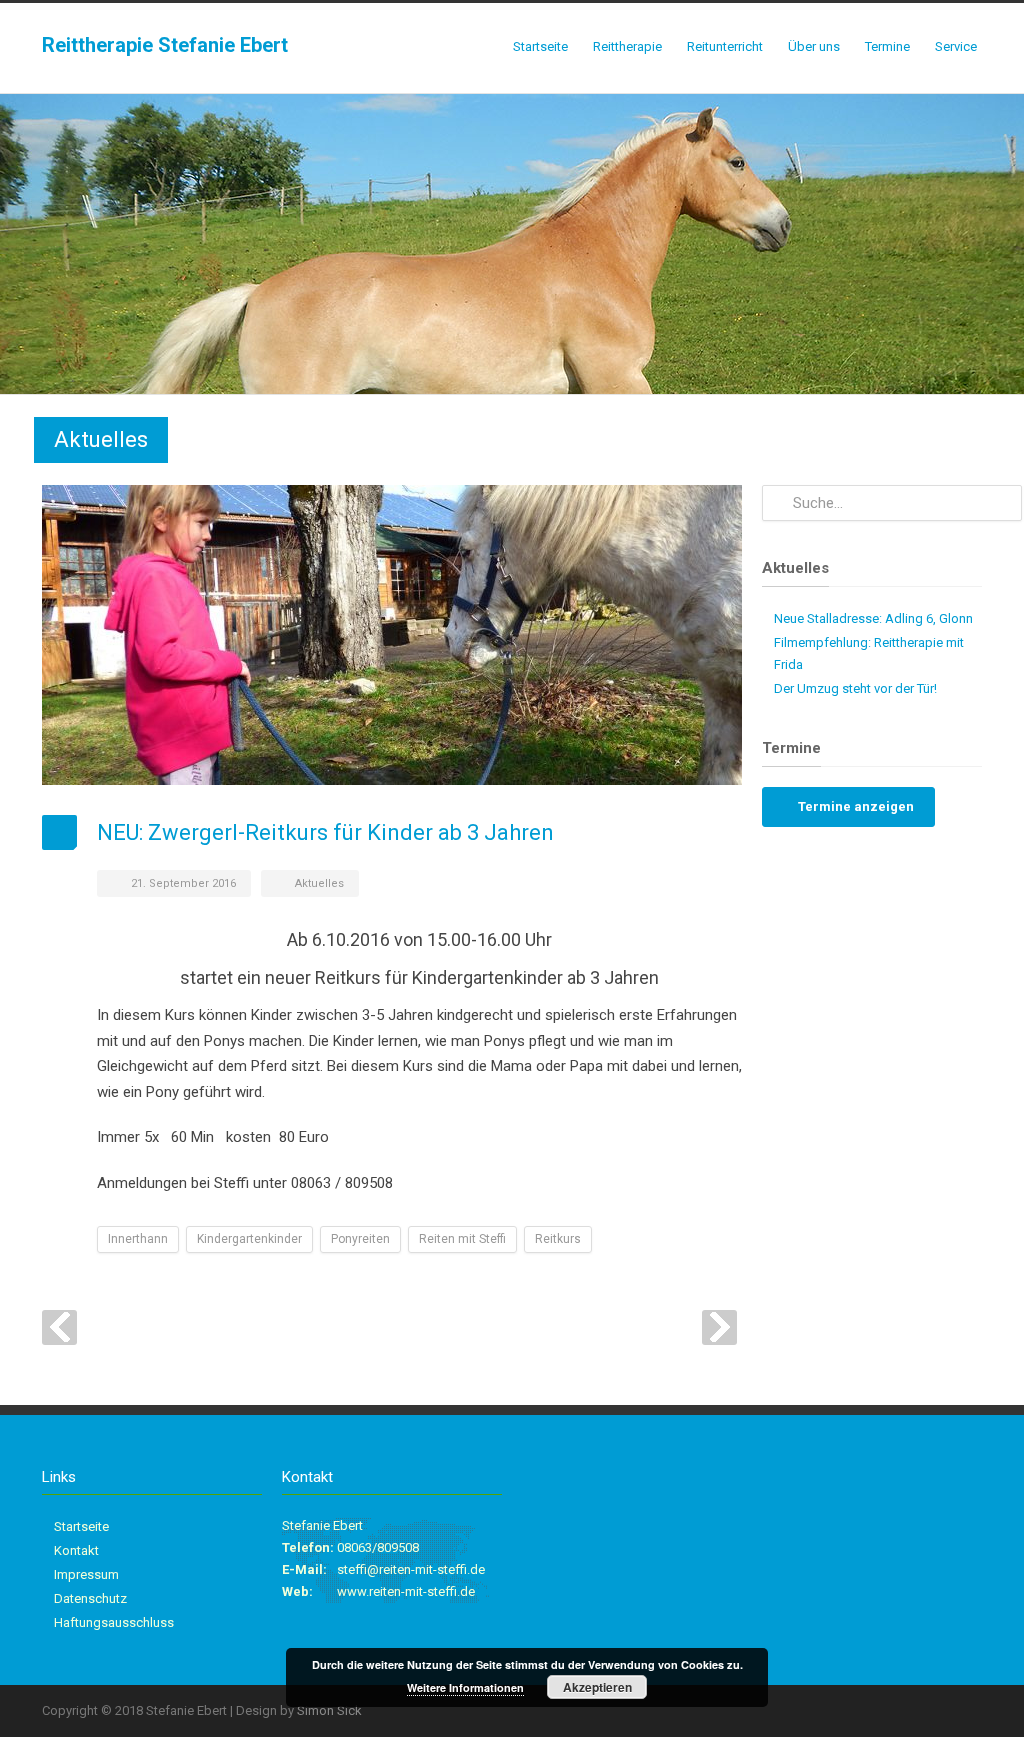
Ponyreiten (360, 1239)
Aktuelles (319, 883)
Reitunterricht (725, 46)
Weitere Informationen (465, 1687)
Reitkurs (558, 1239)
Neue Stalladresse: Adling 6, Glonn (873, 618)
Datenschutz (90, 1598)
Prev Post (59, 1327)
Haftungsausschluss (114, 1622)
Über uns (814, 46)
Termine (887, 46)
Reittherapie (627, 46)
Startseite (540, 46)
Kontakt (76, 1550)
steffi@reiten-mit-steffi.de (411, 1569)
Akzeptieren (597, 1687)
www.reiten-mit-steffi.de (406, 1591)
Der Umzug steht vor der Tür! (855, 688)
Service (956, 46)
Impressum (86, 1574)
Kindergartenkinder (249, 1239)
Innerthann (138, 1239)
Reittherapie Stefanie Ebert (165, 45)
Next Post (719, 1327)
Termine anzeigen (854, 806)
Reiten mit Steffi (462, 1239)
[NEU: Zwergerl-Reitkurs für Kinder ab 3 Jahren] (392, 635)
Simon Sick (329, 1710)
